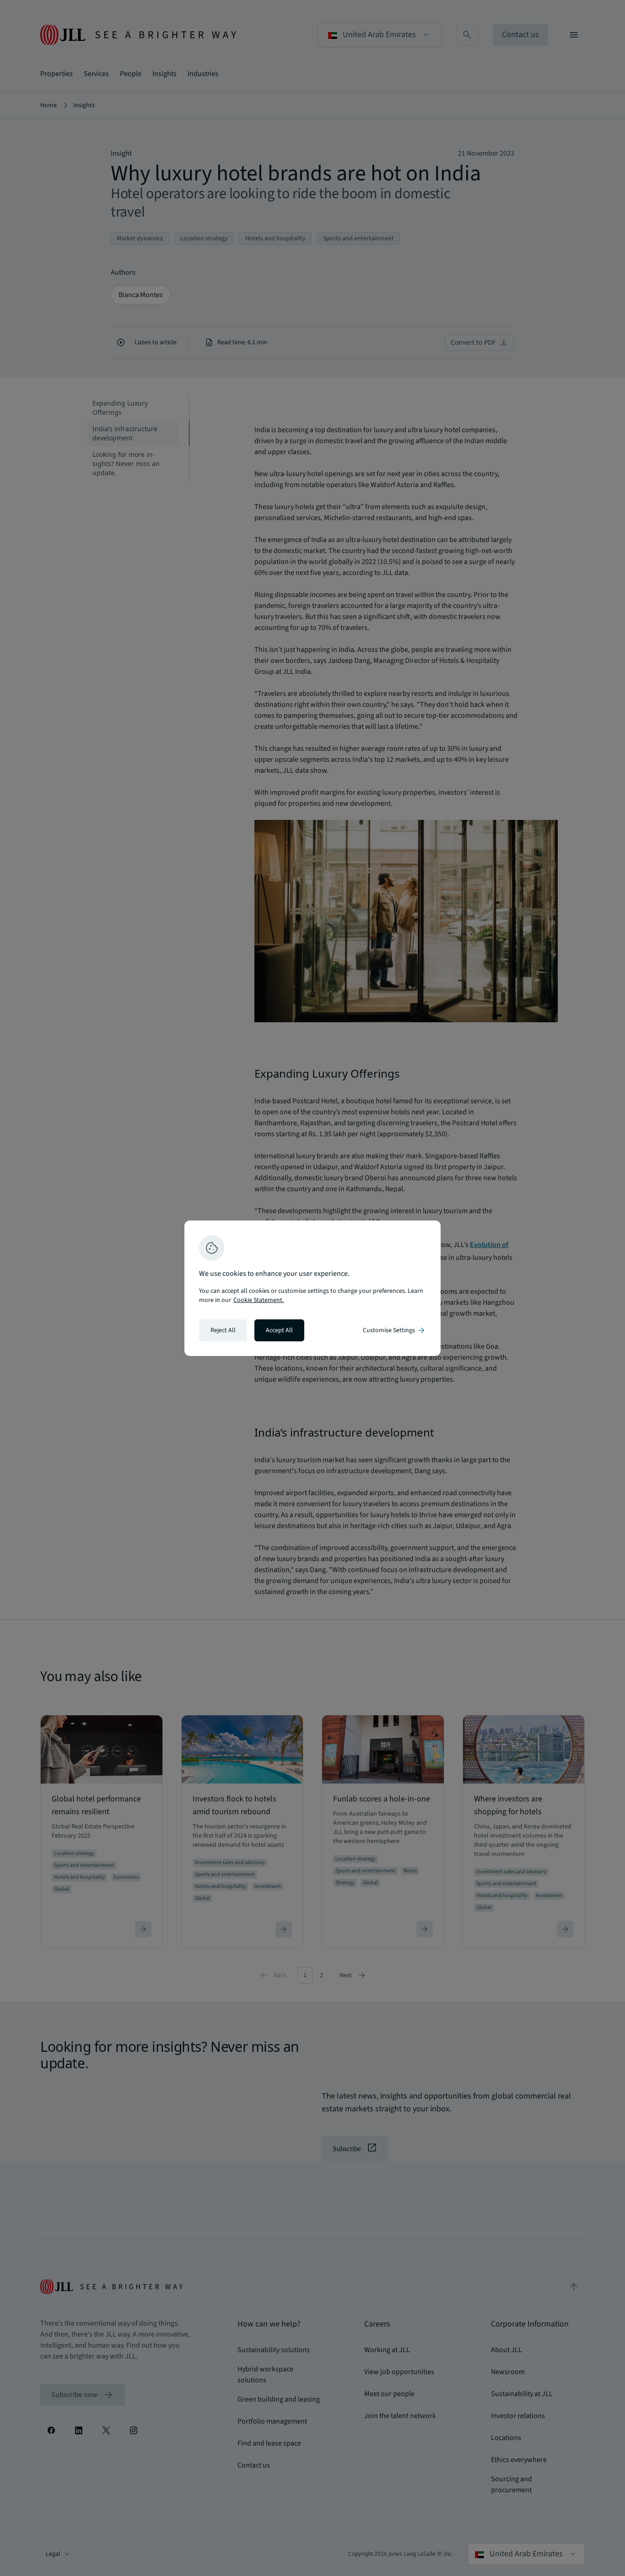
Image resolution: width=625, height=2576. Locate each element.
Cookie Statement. (259, 1300)
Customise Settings (394, 1330)
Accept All (279, 1330)
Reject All (223, 1330)
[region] (312, 1288)
